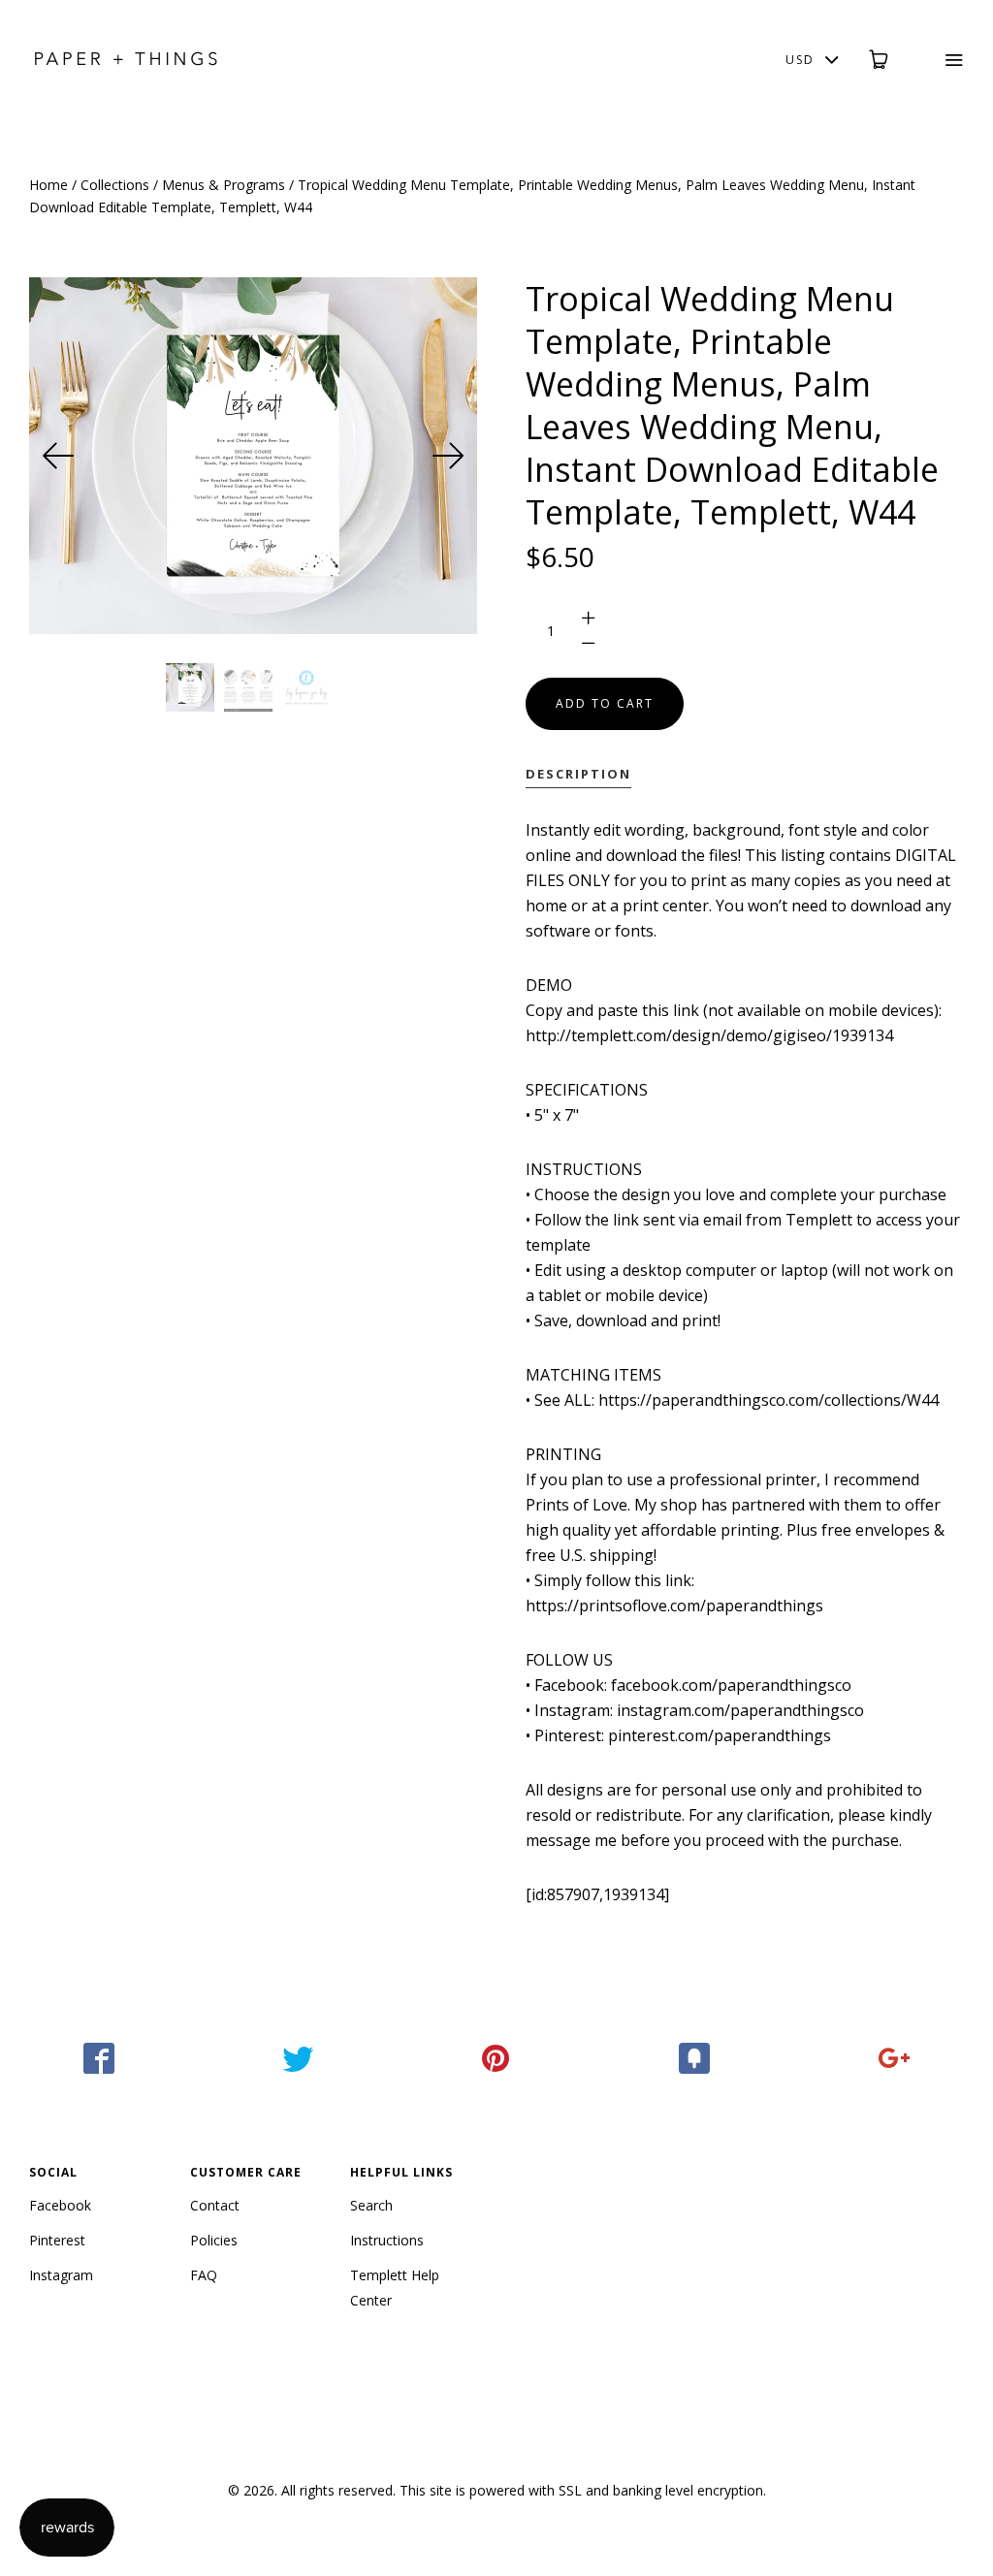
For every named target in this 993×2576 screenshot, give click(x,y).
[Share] (99, 2058)
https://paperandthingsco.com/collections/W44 (769, 1400)
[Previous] (58, 456)
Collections (115, 185)
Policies (214, 2240)
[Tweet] (298, 2058)
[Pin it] (497, 2058)
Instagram (61, 2275)
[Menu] (941, 60)
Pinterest (57, 2240)
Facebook (60, 2205)
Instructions (387, 2240)
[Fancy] (695, 2058)
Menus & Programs (224, 185)
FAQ (204, 2275)
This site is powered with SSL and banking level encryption (581, 2490)
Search (371, 2205)
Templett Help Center (395, 2288)
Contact (215, 2205)
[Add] (894, 2058)
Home (48, 185)
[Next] (448, 456)
